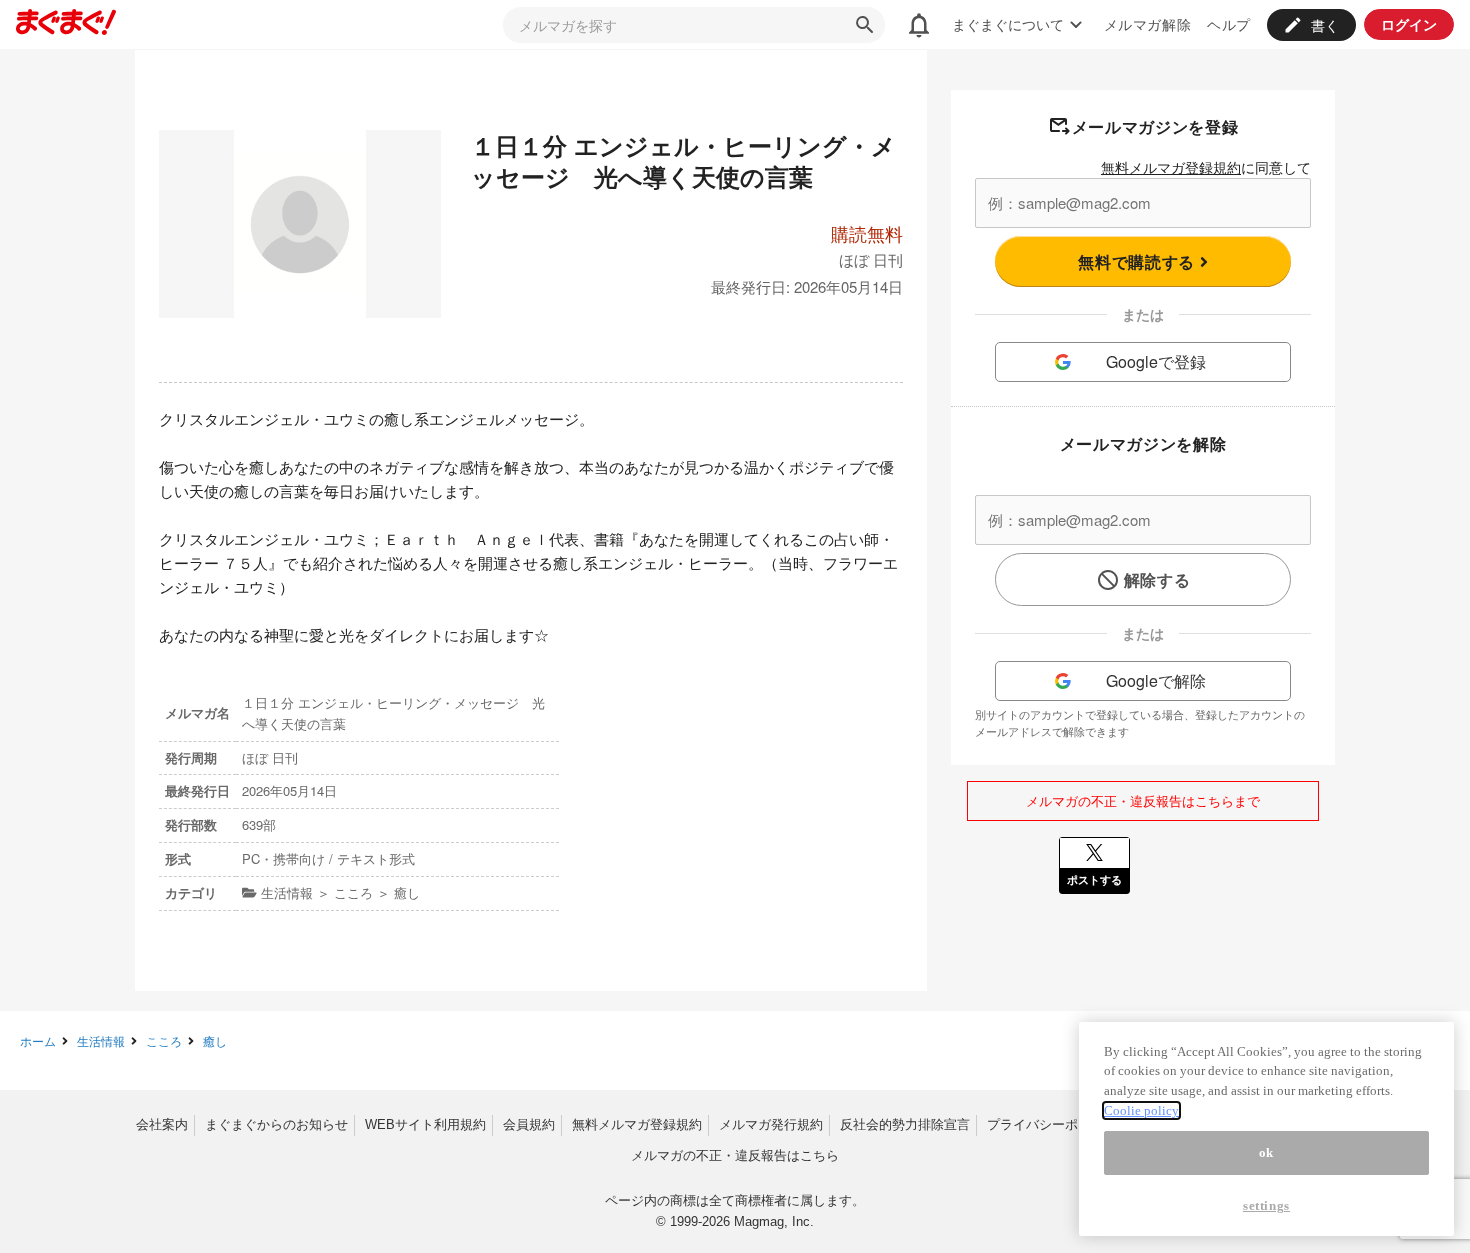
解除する (1157, 579)
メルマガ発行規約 (771, 1124)
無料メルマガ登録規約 (1171, 167)
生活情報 (101, 1040)
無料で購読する (1138, 261)
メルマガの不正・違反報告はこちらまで (1143, 800)
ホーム (38, 1040)
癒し (215, 1040)
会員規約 (529, 1124)
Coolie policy (1141, 1110)
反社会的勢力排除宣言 (905, 1124)
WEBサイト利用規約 (425, 1124)
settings (1266, 1205)
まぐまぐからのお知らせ (276, 1124)
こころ (164, 1040)
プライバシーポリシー (1052, 1124)
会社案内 (162, 1124)
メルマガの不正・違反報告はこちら (735, 1155)
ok (1266, 1152)
